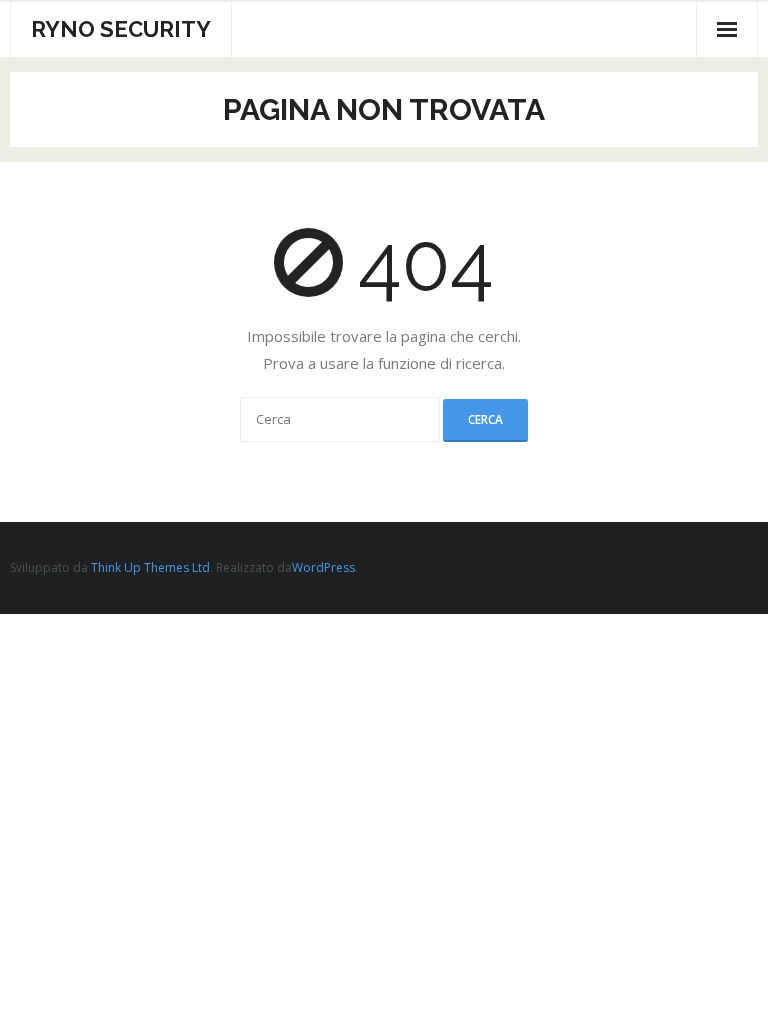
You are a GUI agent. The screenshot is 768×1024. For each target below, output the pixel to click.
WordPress (323, 567)
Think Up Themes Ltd (150, 567)
